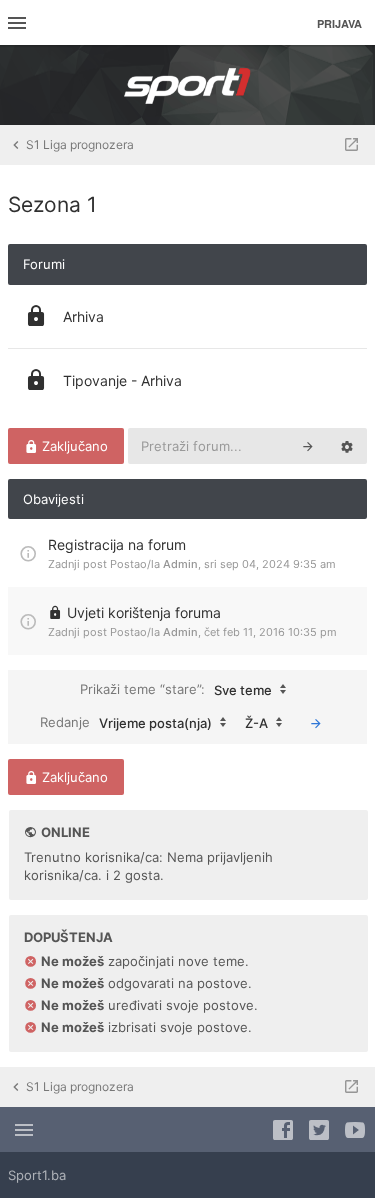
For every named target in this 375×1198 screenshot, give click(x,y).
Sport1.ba (37, 1175)
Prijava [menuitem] (339, 23)
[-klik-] (316, 723)
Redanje (126, 721)
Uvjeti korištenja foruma (144, 612)
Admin (180, 564)
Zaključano (73, 446)
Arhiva (83, 316)
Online (65, 832)
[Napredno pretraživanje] (347, 446)
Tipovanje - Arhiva (122, 380)
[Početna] (188, 85)
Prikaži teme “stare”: (176, 688)
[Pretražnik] (308, 446)
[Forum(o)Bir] (351, 145)
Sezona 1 (52, 204)
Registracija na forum (117, 544)
